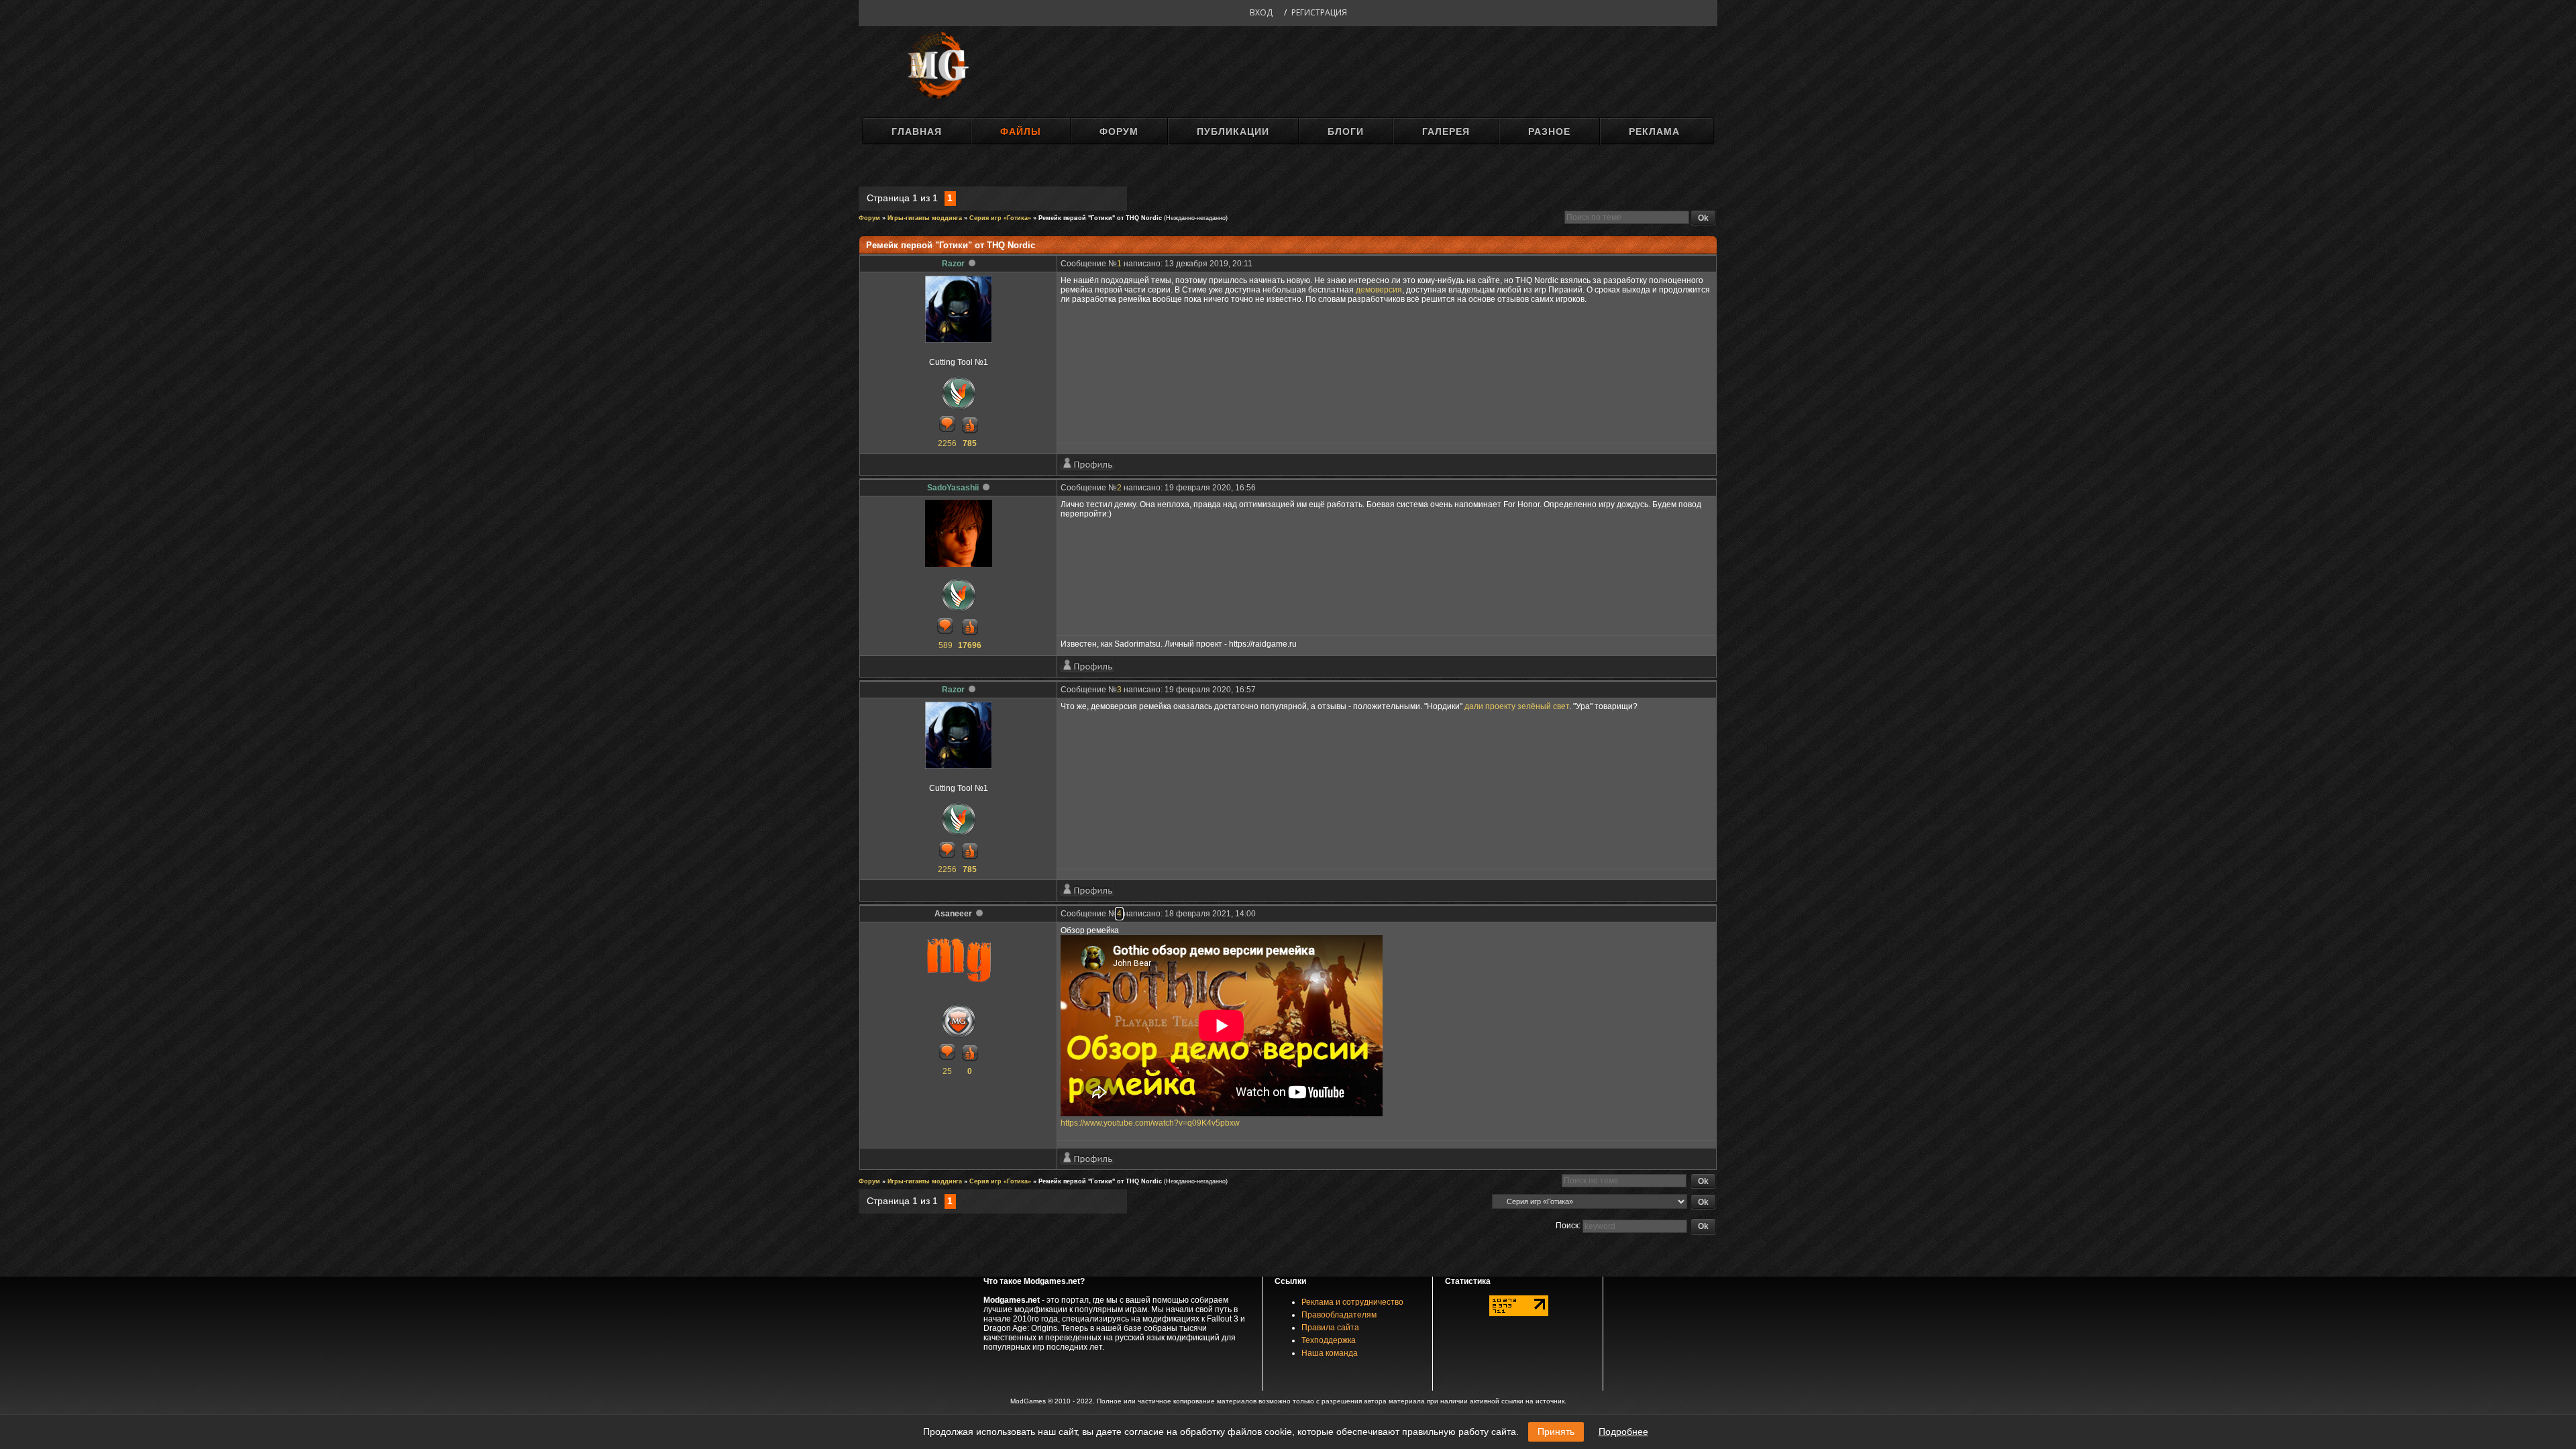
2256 (947, 443)
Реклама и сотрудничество (1352, 1302)
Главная (917, 131)
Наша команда (1330, 1353)
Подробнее (1623, 1432)
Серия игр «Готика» (1000, 218)
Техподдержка (1329, 1340)
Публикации (1233, 131)
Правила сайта (1330, 1328)
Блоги (1346, 131)
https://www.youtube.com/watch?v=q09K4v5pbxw (1150, 1123)
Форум (1119, 131)
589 (946, 645)
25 (947, 1071)
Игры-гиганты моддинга (925, 218)
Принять (1556, 1432)
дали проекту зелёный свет (1517, 706)
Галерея (1446, 131)
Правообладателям (1339, 1315)
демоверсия (1379, 290)
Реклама (1654, 131)
